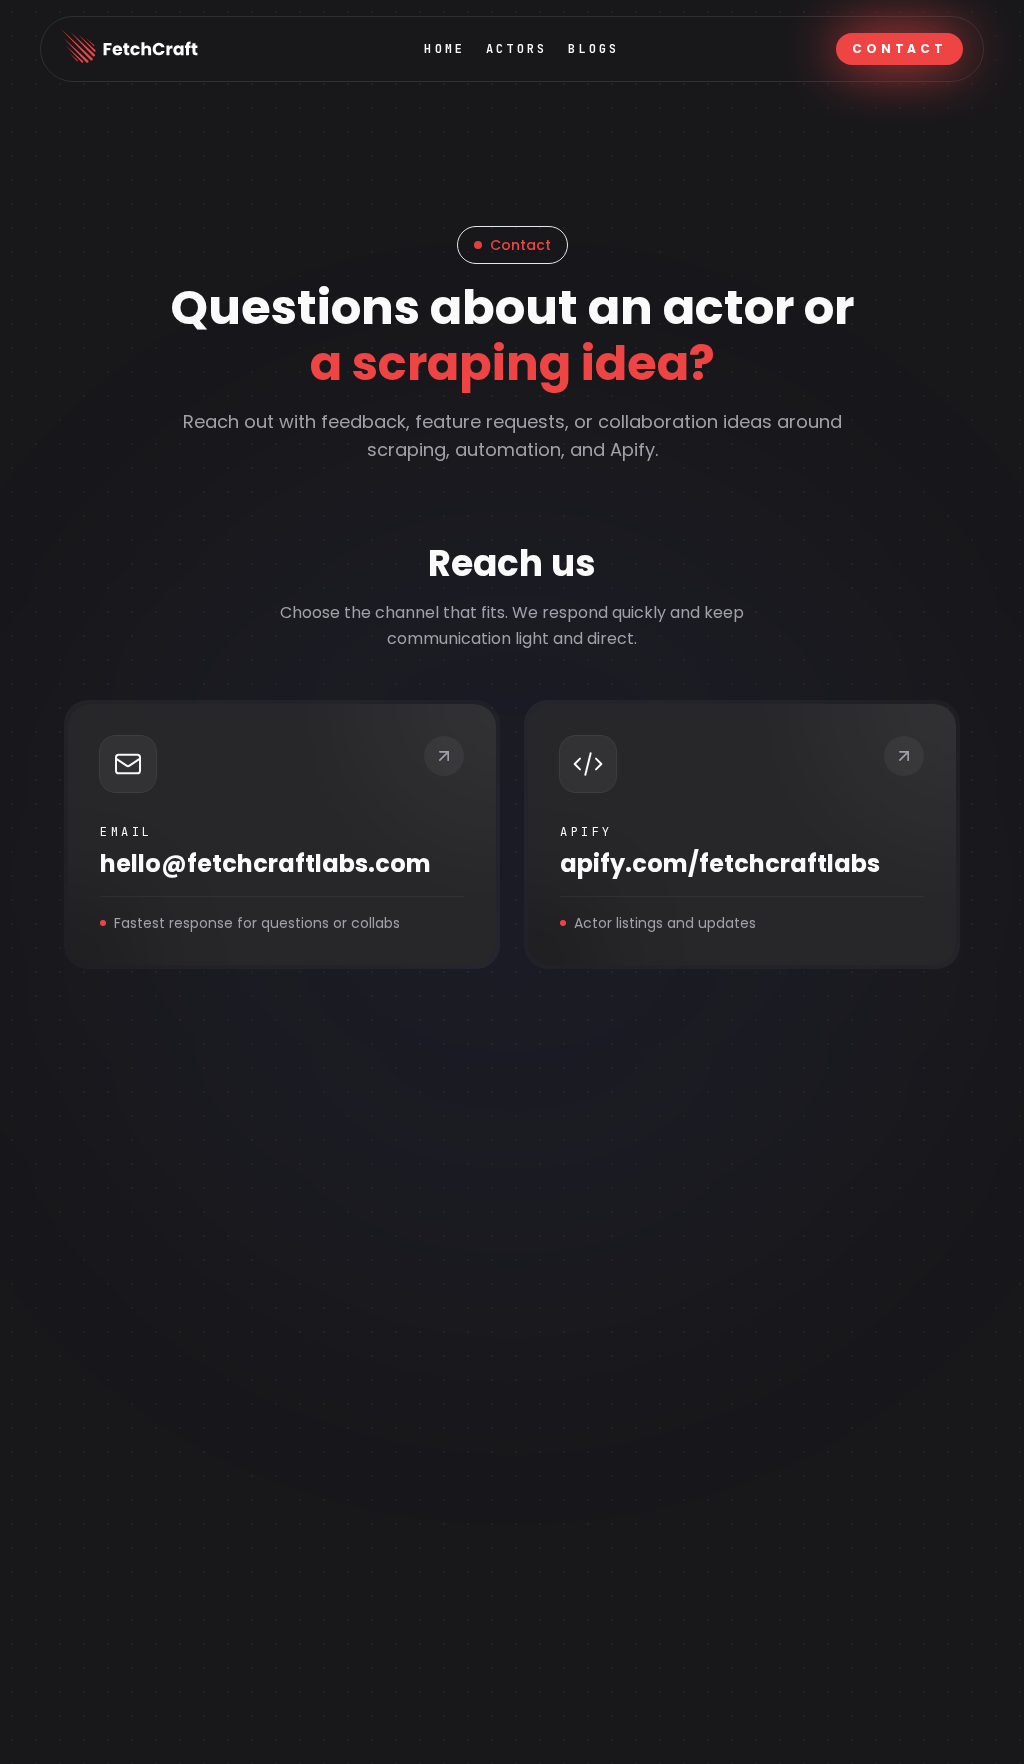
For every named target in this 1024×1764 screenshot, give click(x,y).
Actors (517, 49)
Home (444, 49)
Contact (899, 48)
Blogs (594, 49)
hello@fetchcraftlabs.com (265, 864)
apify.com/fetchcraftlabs (720, 864)
